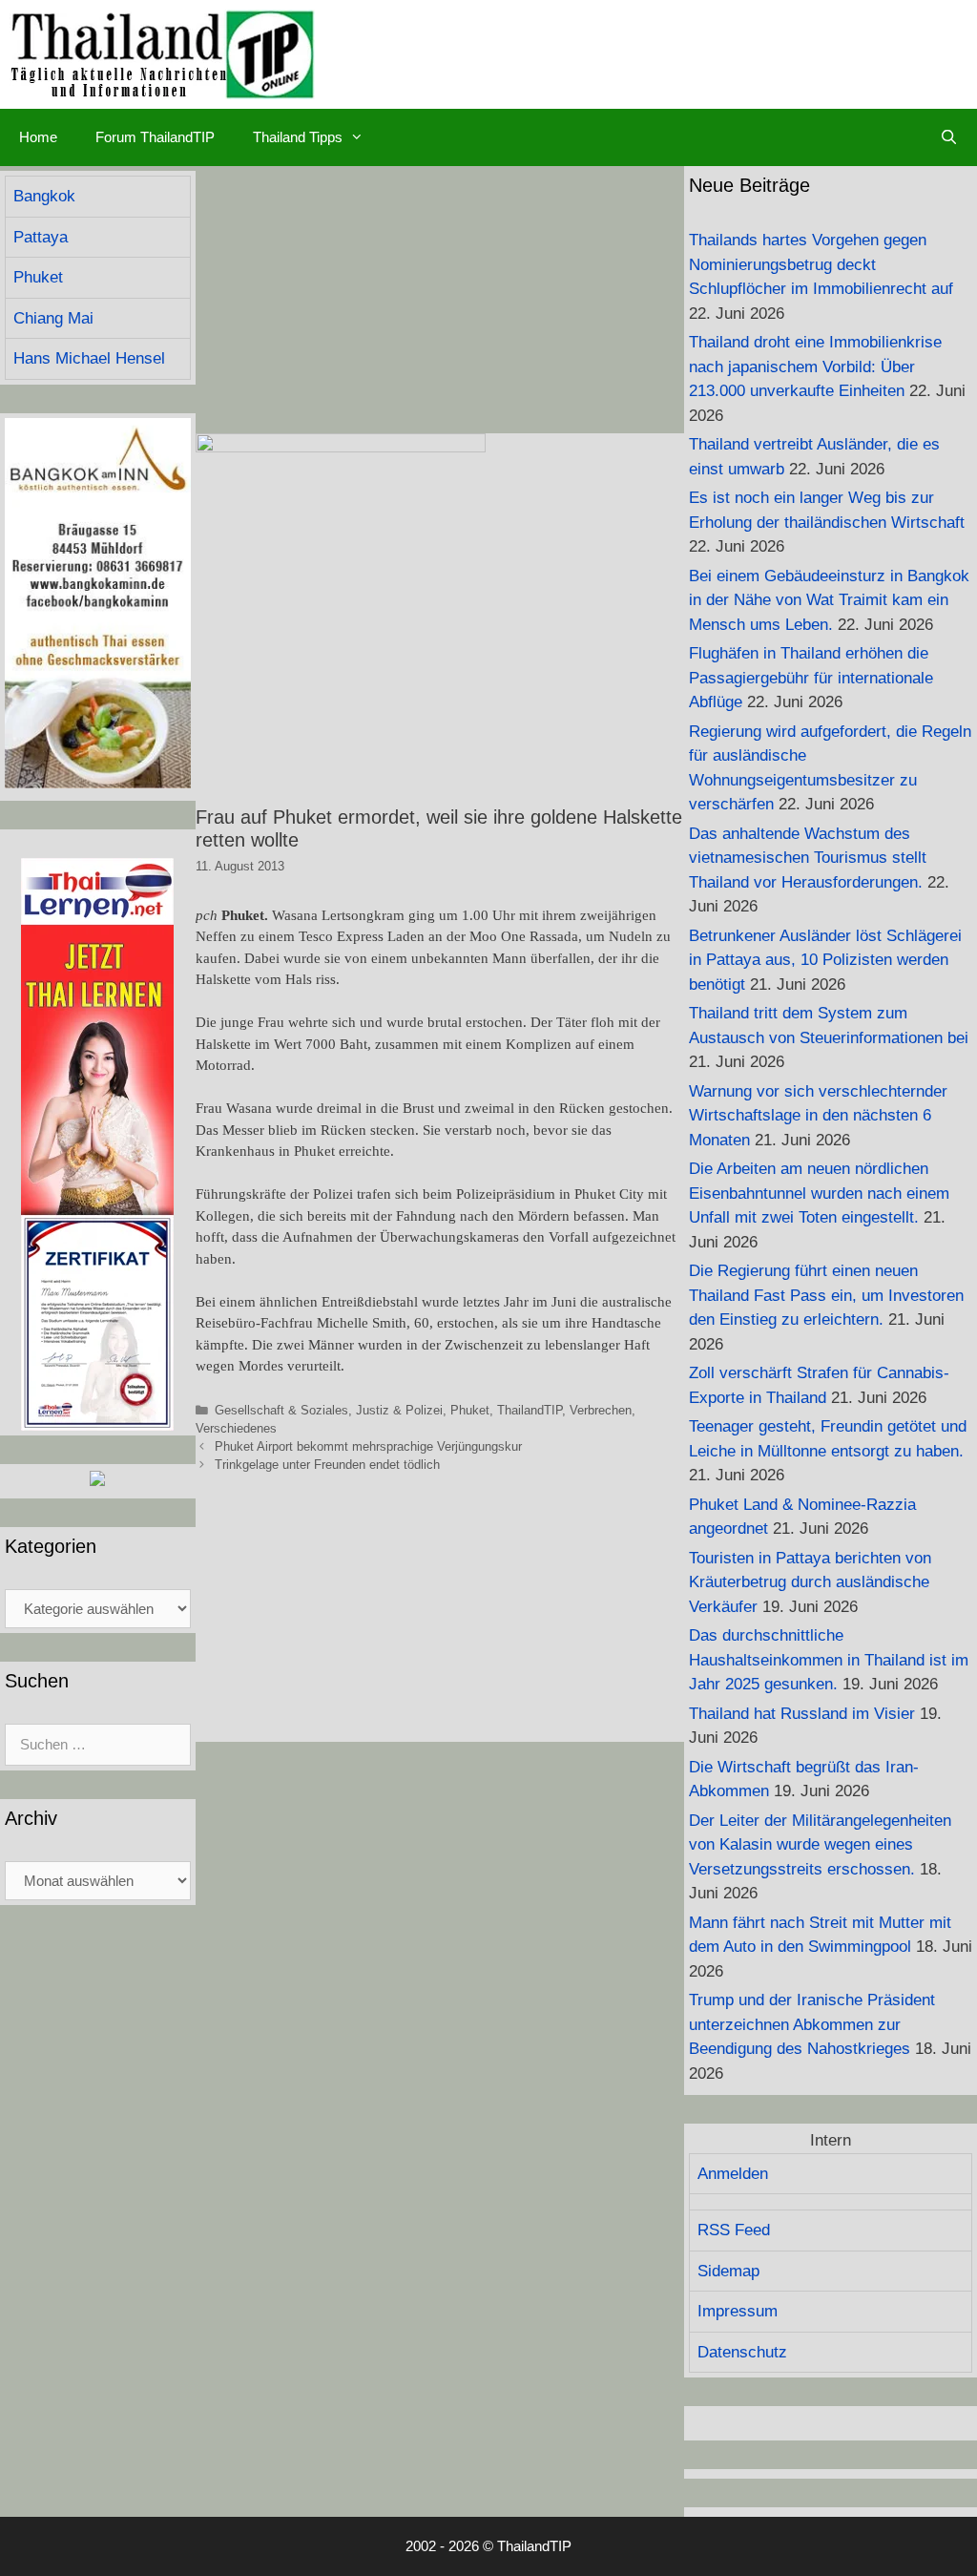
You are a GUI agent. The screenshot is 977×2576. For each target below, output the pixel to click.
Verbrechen (601, 1410)
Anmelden (733, 2174)
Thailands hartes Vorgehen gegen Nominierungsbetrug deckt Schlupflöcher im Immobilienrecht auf (821, 264)
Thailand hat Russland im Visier (802, 1714)
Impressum (738, 2311)
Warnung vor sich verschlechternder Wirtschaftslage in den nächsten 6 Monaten (818, 1116)
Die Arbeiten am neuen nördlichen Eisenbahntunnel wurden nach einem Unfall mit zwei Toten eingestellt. (819, 1193)
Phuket (470, 1410)
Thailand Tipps (298, 137)
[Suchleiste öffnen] (949, 137)
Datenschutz (742, 2352)
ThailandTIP (530, 1410)
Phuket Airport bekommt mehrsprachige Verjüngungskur (368, 1446)
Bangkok (44, 196)
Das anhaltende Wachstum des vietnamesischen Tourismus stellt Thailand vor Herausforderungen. (808, 858)
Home (38, 137)
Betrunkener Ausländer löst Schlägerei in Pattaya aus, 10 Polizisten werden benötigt (825, 960)
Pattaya (41, 237)
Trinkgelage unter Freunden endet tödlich (327, 1465)
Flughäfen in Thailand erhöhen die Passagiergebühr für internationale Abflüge (811, 678)
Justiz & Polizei (399, 1410)
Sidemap (728, 2271)
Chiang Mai (53, 318)
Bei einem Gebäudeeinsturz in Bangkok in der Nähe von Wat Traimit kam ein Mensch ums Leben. (829, 600)
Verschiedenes (236, 1428)
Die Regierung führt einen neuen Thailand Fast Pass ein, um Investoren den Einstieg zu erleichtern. (826, 1295)
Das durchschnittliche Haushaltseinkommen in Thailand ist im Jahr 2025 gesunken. (829, 1660)
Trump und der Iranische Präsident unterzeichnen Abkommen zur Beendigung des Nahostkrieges (812, 2024)
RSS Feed (734, 2230)
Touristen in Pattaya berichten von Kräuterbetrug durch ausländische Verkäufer (810, 1582)
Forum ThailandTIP (155, 137)
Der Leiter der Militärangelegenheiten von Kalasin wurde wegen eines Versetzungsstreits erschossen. (820, 1845)
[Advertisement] (440, 300)
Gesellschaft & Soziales (281, 1410)
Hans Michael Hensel (89, 358)
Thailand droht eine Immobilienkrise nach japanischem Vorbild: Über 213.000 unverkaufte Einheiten (815, 367)
